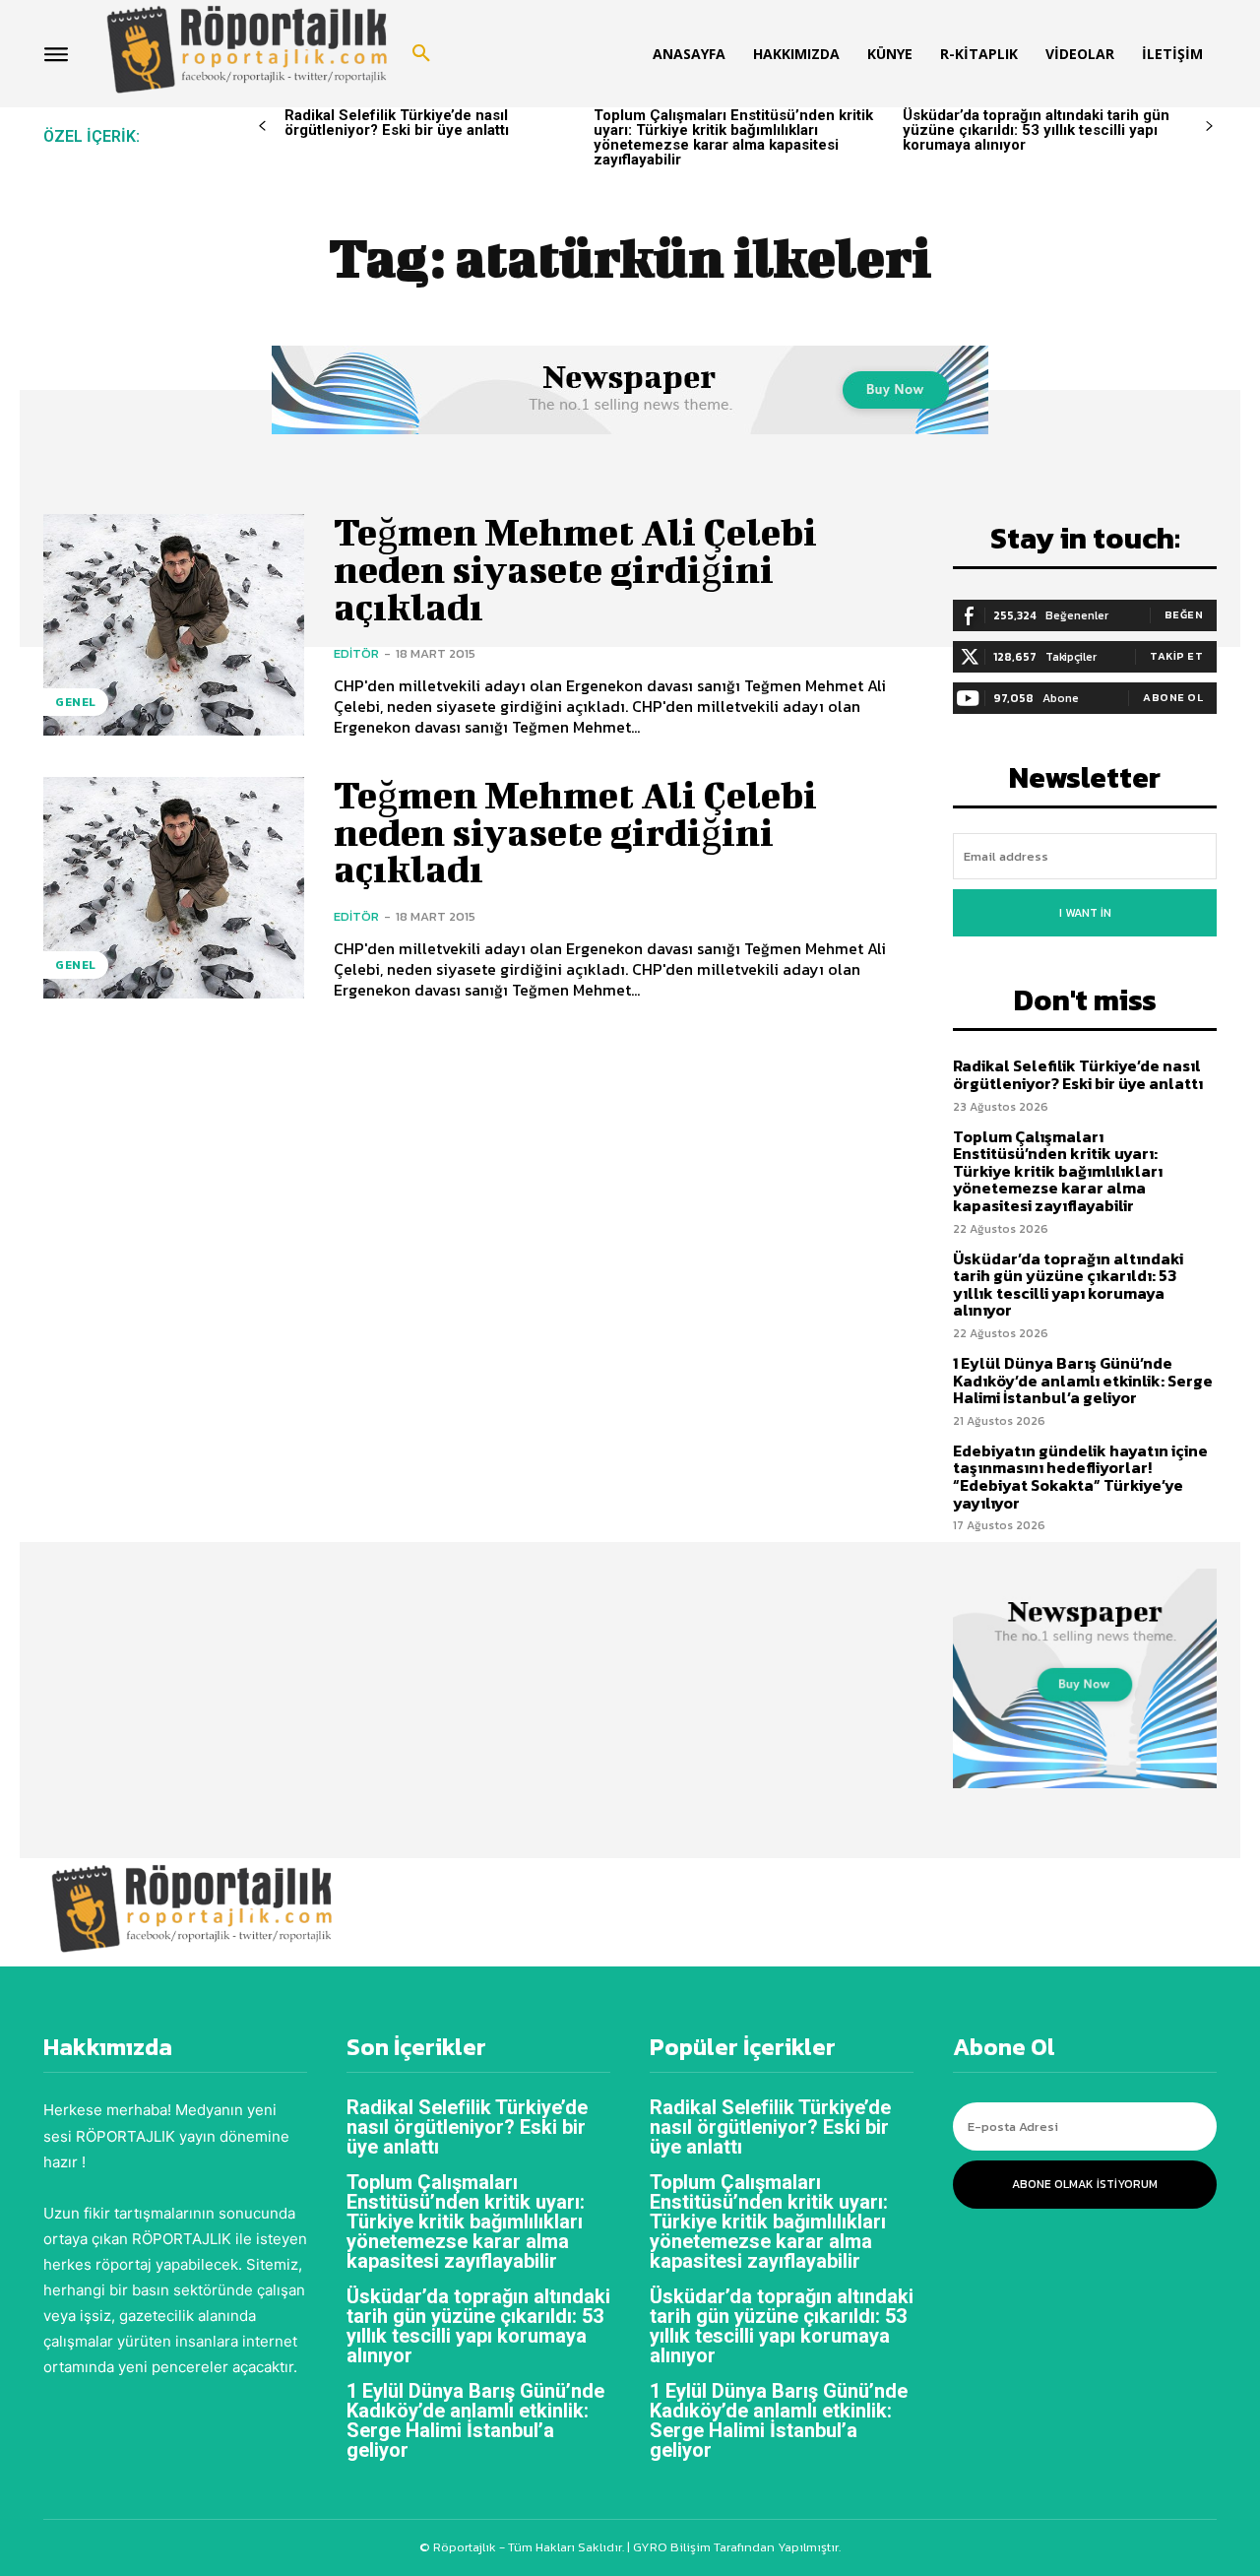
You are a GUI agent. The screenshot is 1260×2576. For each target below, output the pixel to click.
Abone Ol (1173, 697)
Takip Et (1176, 656)
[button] (421, 54)
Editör (356, 653)
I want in (1085, 913)
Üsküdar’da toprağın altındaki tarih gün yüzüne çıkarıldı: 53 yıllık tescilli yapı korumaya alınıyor (1036, 130)
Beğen (1184, 614)
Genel (76, 702)
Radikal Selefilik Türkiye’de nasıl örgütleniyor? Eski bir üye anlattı (397, 123)
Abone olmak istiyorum (1085, 2184)
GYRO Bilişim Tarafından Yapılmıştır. (735, 2547)
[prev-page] (262, 127)
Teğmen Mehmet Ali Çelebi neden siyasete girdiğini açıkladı (575, 569)
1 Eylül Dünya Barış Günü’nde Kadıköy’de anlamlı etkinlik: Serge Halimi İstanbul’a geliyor (1083, 1380)
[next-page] (1209, 127)
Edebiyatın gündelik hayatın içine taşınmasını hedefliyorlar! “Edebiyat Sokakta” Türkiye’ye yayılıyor (1080, 1477)
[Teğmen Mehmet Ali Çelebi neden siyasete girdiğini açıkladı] (174, 625)
